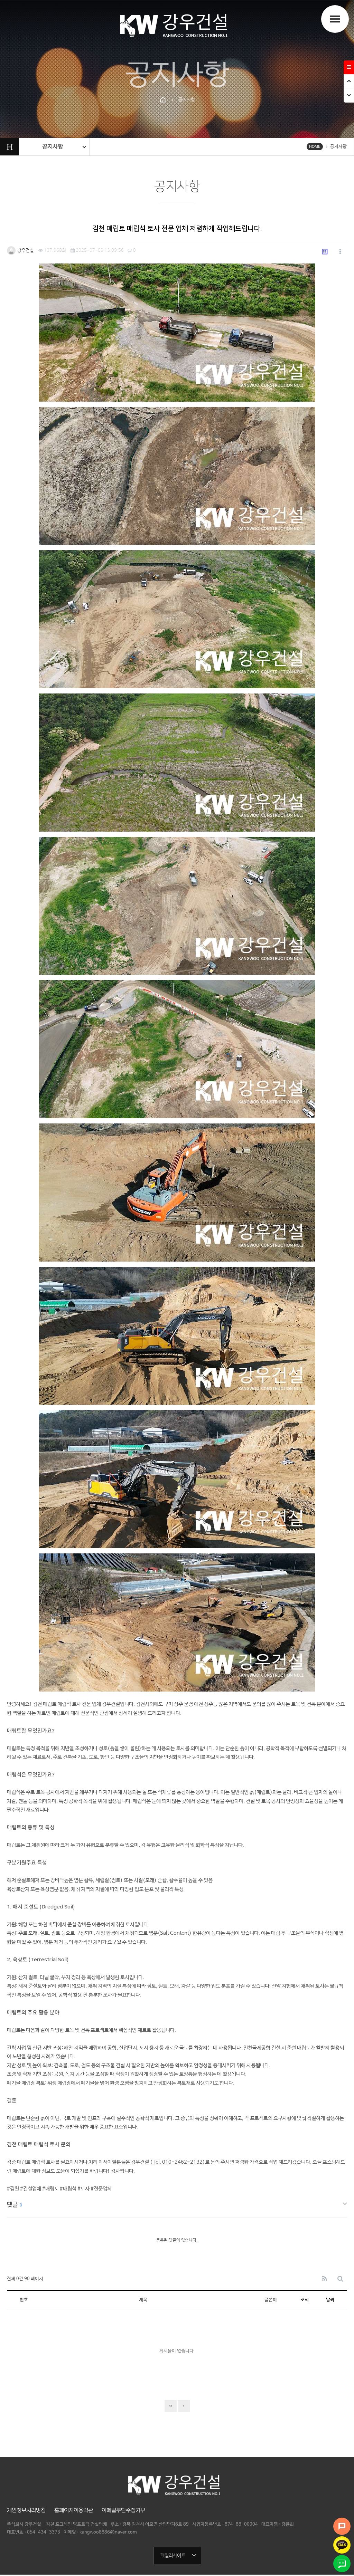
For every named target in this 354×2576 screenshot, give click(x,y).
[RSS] (325, 2279)
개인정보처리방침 (26, 2510)
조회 (305, 2300)
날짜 (330, 2300)
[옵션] (340, 252)
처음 (171, 2406)
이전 (184, 2406)
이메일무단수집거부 (123, 2510)
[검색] (340, 2279)
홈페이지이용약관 (74, 2510)
